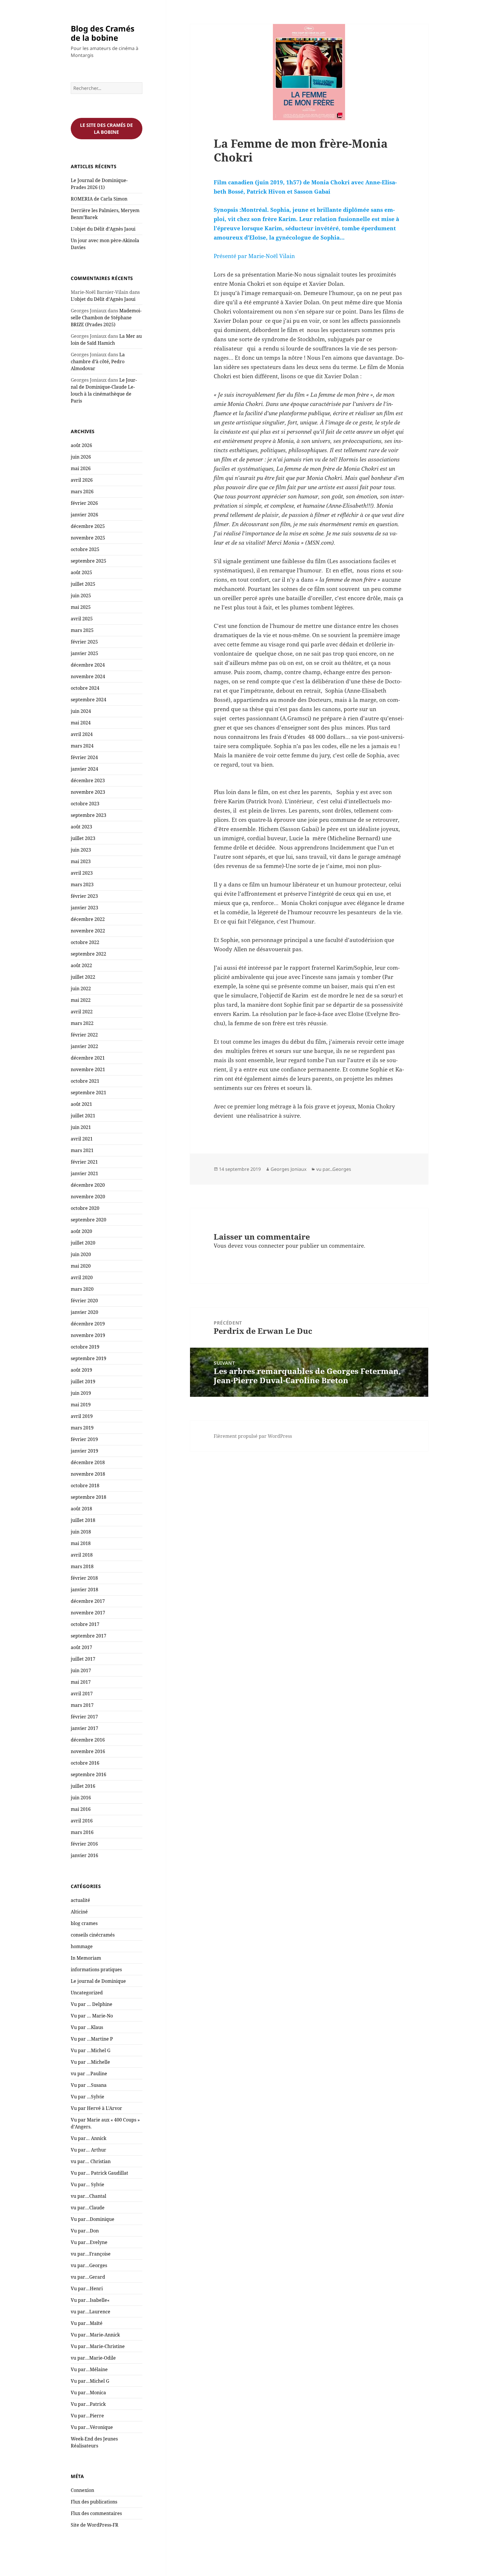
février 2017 (84, 1717)
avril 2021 (82, 1139)
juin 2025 (81, 596)
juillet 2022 (83, 977)
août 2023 (81, 827)
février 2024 (84, 757)
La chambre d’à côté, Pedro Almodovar (98, 361)
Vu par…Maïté (87, 2323)
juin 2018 (81, 1532)
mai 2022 (81, 1000)
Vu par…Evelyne (89, 2242)
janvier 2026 (84, 515)
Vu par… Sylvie (87, 2184)
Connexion (82, 2490)
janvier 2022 (84, 1046)
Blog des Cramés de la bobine (103, 33)
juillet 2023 (83, 838)
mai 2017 (81, 1682)
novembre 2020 (88, 1197)
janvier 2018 (84, 1590)
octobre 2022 (85, 942)
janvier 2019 (84, 1451)
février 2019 (84, 1439)
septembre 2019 (89, 1358)
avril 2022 (82, 1012)
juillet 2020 (83, 1243)
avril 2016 (82, 1821)
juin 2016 (81, 1798)
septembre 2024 (89, 700)
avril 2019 (82, 1416)
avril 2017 (82, 1694)
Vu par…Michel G (90, 2381)
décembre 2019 (88, 1324)
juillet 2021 (83, 1116)
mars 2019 (82, 1428)
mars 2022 (82, 1023)
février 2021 (84, 1162)
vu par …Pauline (89, 2074)
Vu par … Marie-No (92, 2016)
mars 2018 (82, 1566)
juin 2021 (81, 1127)
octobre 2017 (85, 1624)
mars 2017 (82, 1705)
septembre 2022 (89, 954)
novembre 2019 (88, 1335)
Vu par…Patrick (88, 2404)
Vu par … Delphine (92, 2004)
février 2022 (84, 1035)
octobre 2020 (85, 1208)
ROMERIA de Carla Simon (99, 199)
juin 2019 (81, 1393)
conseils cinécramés (93, 1935)
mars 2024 (82, 746)
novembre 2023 (88, 792)
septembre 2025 (89, 561)
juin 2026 (81, 457)
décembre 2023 (88, 780)
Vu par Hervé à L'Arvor (96, 2108)
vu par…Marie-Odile (93, 2358)
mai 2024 (81, 723)
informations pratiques (96, 1969)
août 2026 (81, 445)
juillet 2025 (83, 584)
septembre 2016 (89, 1774)
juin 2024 (81, 711)
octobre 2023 (85, 804)
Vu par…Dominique (93, 2219)
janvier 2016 (84, 1855)
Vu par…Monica (88, 2393)
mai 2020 (81, 1266)
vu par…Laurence (91, 2312)
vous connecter (264, 1246)
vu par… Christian (91, 2161)
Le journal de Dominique (98, 1981)
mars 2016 (82, 1832)
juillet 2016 (83, 1786)
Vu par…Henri (87, 2288)
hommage (82, 1946)
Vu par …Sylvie (87, 2097)
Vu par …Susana (89, 2085)
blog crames (84, 1923)
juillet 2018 (83, 1520)
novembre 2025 (88, 538)
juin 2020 (81, 1254)
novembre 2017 (88, 1613)
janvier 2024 (84, 769)
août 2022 (81, 965)
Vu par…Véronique (92, 2427)
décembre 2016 (88, 1740)
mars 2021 (82, 1150)
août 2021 (81, 1104)
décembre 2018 (88, 1462)
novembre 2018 (88, 1474)
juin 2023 (81, 850)
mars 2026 (82, 492)
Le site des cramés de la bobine (106, 129)
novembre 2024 (88, 676)
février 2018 (84, 1578)
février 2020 (84, 1301)
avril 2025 (82, 619)
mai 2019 (81, 1405)
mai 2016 (81, 1809)
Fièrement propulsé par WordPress (253, 1436)
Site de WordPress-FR (95, 2525)
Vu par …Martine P (92, 2039)
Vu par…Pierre (87, 2416)
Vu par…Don (85, 2231)
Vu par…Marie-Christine (98, 2346)
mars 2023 (82, 884)
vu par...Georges (334, 1169)
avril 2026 (82, 480)
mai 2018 (81, 1543)
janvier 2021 (84, 1173)
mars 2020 (82, 1289)
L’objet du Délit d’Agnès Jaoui (103, 229)
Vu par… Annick (89, 2138)
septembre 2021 (89, 1093)
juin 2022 (81, 989)
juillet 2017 (83, 1659)
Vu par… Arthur (89, 2150)
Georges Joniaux (288, 1169)
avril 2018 (82, 1555)
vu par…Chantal (89, 2196)
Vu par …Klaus (87, 2027)
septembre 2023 (89, 815)
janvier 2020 (84, 1312)
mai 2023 (81, 861)
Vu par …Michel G (91, 2050)
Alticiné (79, 1912)
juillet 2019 (83, 1381)
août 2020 (81, 1231)
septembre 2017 (89, 1636)
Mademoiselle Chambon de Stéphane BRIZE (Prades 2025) (106, 318)
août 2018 (81, 1509)
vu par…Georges (89, 2265)
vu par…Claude (88, 2208)
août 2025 (81, 572)
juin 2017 (81, 1670)
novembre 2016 (88, 1751)
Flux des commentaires (96, 2513)
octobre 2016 (85, 1763)
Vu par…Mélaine (89, 2369)
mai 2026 (81, 468)
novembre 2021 (88, 1069)
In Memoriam (86, 1958)
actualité (80, 1900)
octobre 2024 (85, 688)
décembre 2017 (88, 1601)
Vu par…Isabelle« (91, 2300)
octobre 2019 (85, 1347)
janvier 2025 (84, 653)
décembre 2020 (88, 1185)
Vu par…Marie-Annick (95, 2335)
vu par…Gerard (88, 2277)
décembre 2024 (88, 665)
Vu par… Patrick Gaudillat (99, 2173)
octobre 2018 (85, 1485)
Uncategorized (87, 1993)
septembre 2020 (89, 1220)
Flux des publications (94, 2502)
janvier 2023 (84, 908)
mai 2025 (81, 607)
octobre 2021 (85, 1081)
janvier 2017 (84, 1728)
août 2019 (81, 1370)
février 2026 (84, 503)
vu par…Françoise (91, 2254)
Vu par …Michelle (90, 2062)
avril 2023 (82, 873)
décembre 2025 (88, 526)
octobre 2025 (85, 549)
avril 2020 (82, 1277)
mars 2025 (82, 630)
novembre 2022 (88, 931)
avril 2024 (82, 734)
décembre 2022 (88, 919)
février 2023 (84, 896)
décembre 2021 (88, 1058)
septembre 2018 (89, 1497)
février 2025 (84, 642)
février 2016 (84, 1844)
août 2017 (81, 1647)
